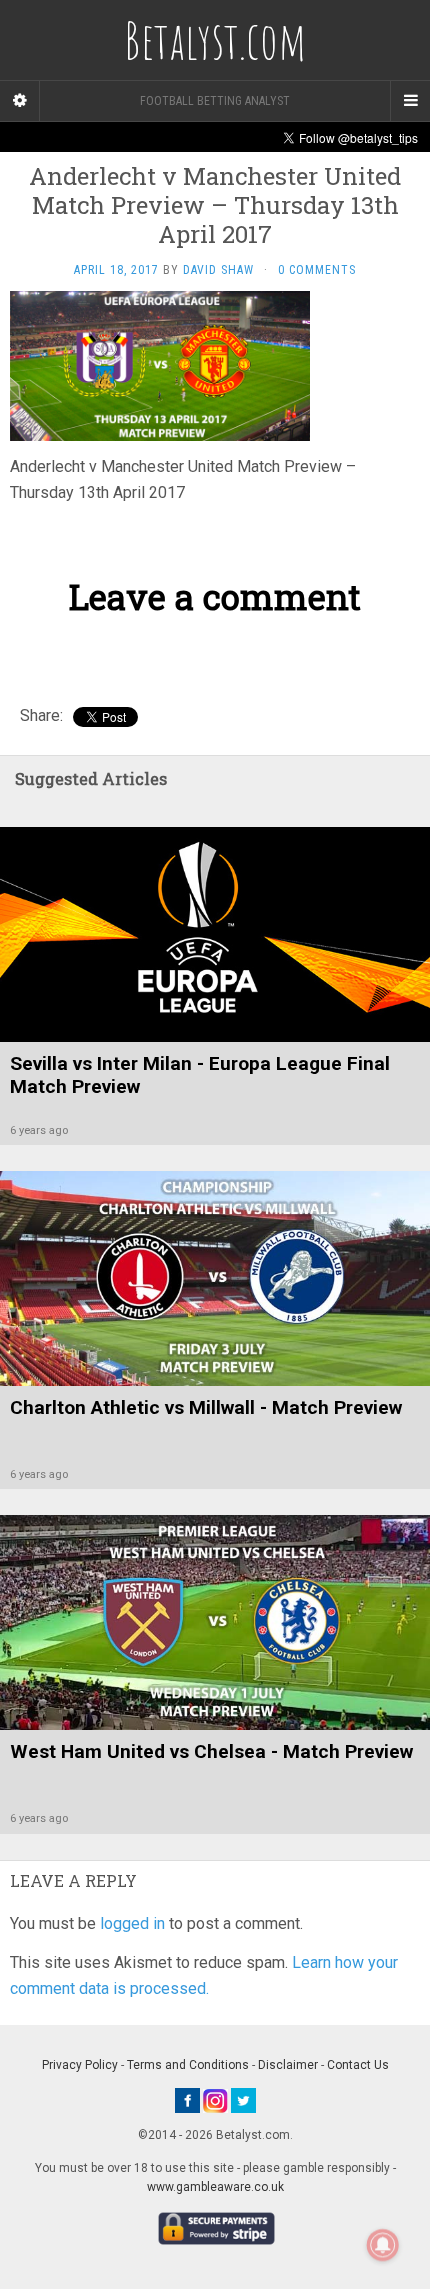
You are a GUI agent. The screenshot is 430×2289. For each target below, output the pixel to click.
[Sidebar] (20, 101)
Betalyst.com (215, 40)
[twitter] (243, 2100)
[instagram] (215, 2100)
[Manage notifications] (383, 2245)
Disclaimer (288, 2065)
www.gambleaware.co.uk (215, 2187)
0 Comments (317, 270)
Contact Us (358, 2065)
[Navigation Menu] (410, 101)
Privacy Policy (80, 2065)
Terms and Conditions (188, 2065)
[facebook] (187, 2100)
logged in (132, 1923)
